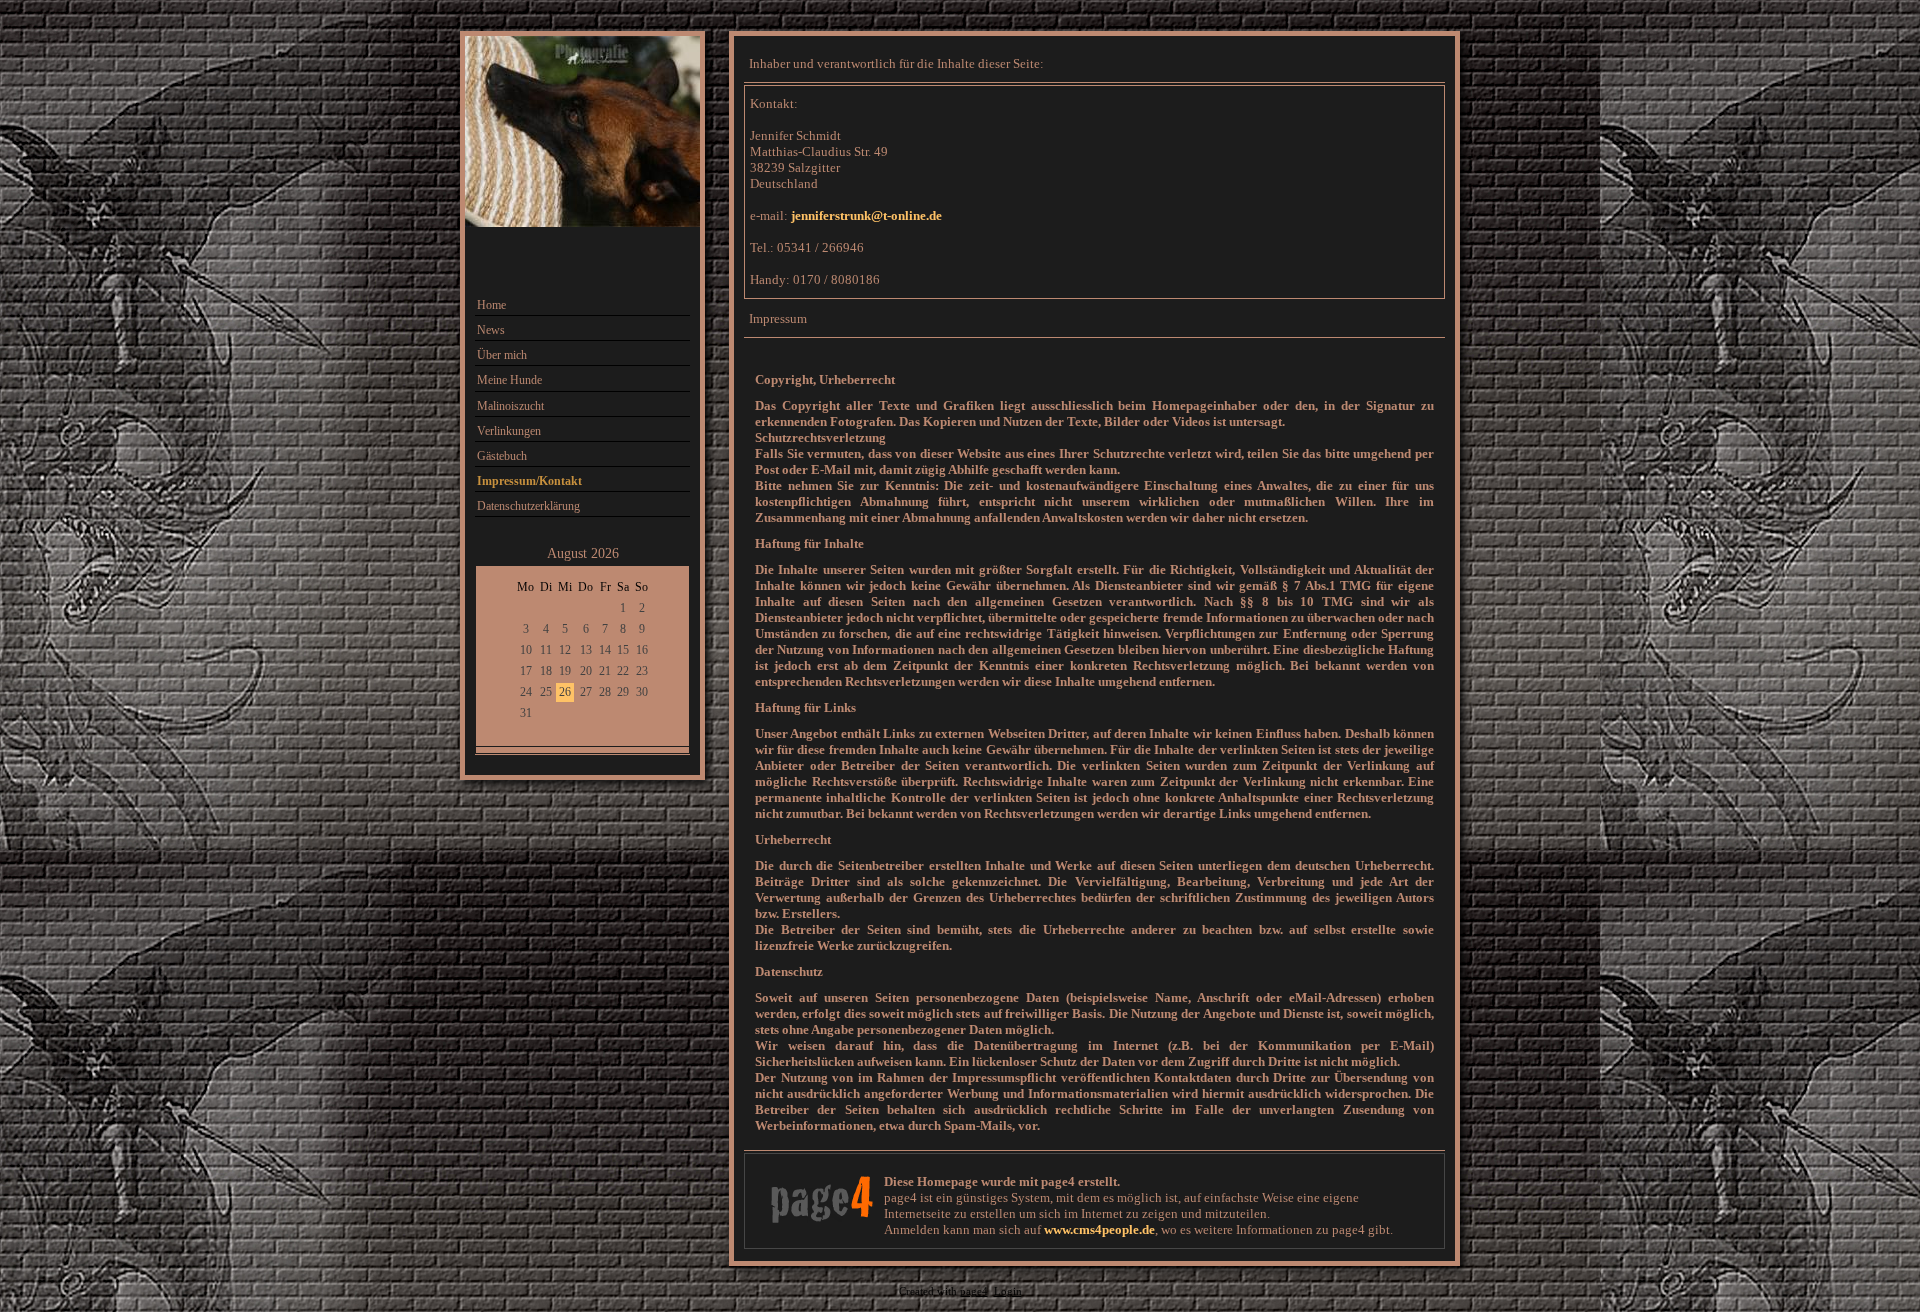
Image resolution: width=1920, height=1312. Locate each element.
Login (1008, 1291)
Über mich (502, 355)
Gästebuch (502, 456)
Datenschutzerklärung (528, 506)
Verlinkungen (509, 431)
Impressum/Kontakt (529, 481)
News (491, 330)
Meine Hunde (509, 380)
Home (491, 305)
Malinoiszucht (510, 406)
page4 (974, 1291)
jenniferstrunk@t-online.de (866, 215)
